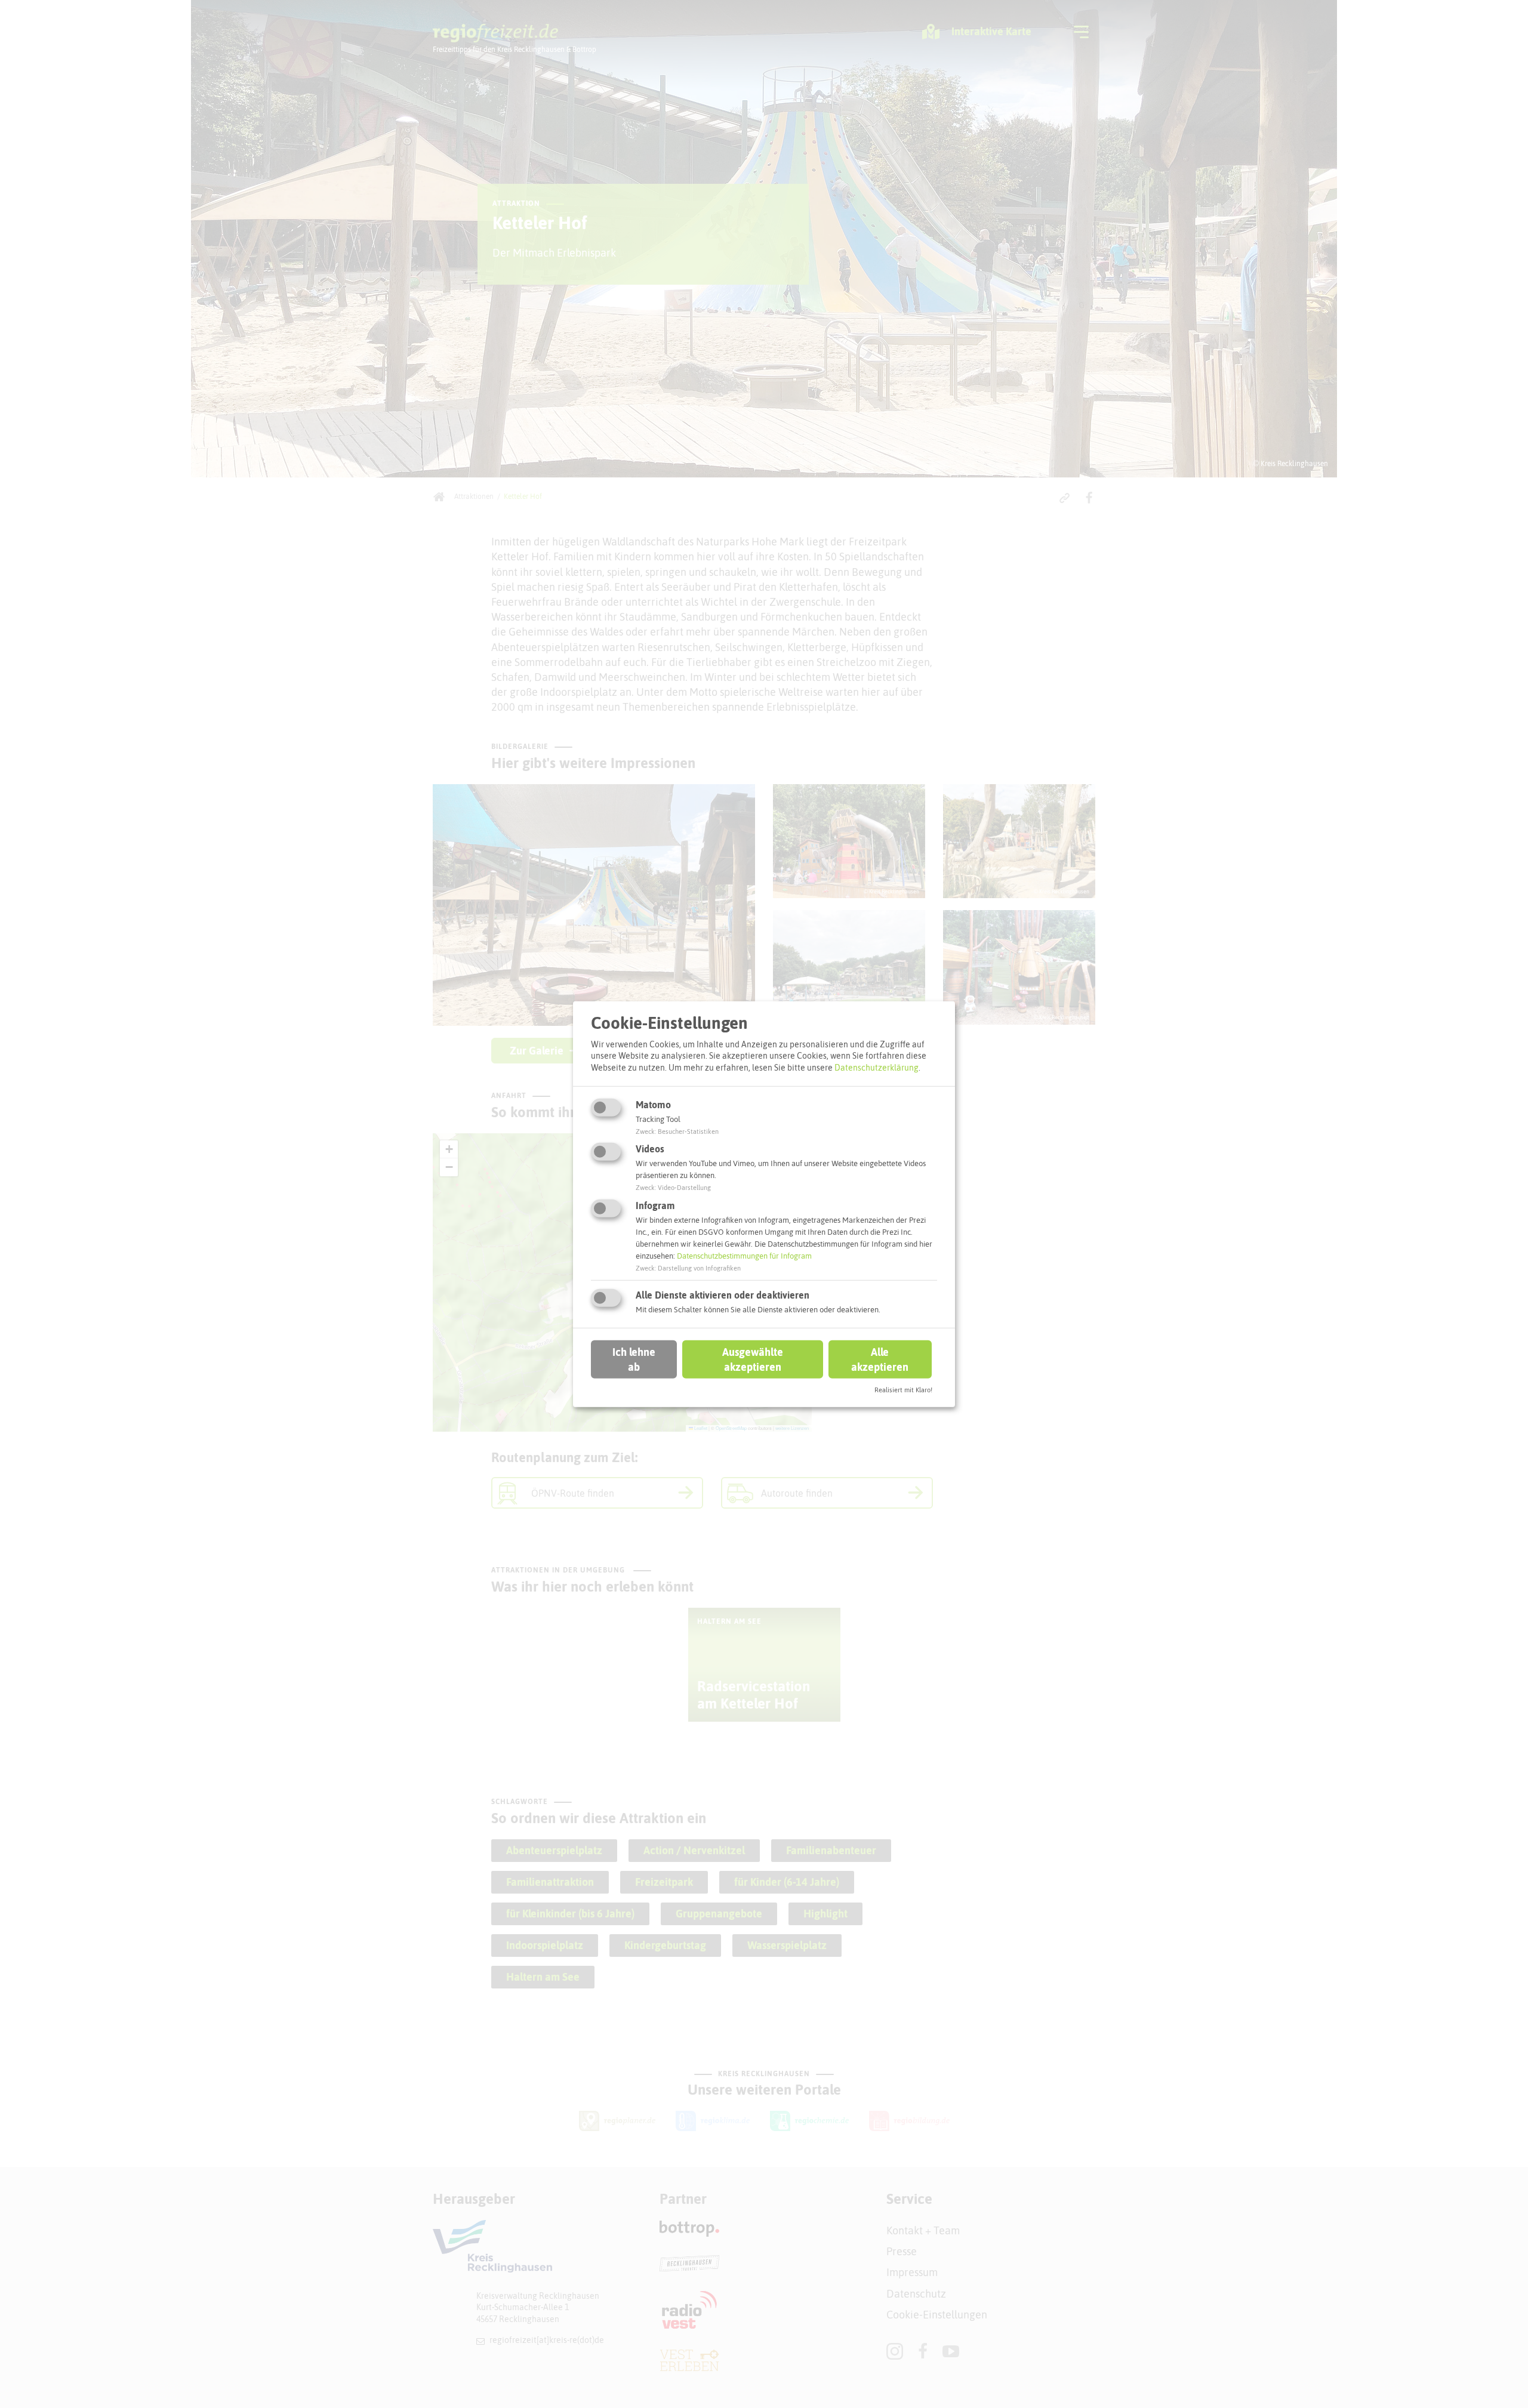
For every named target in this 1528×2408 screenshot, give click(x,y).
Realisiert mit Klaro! (903, 1390)
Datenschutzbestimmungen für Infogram (744, 1256)
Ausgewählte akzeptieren (753, 1359)
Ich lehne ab (634, 1359)
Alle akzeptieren (880, 1359)
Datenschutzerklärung (877, 1068)
